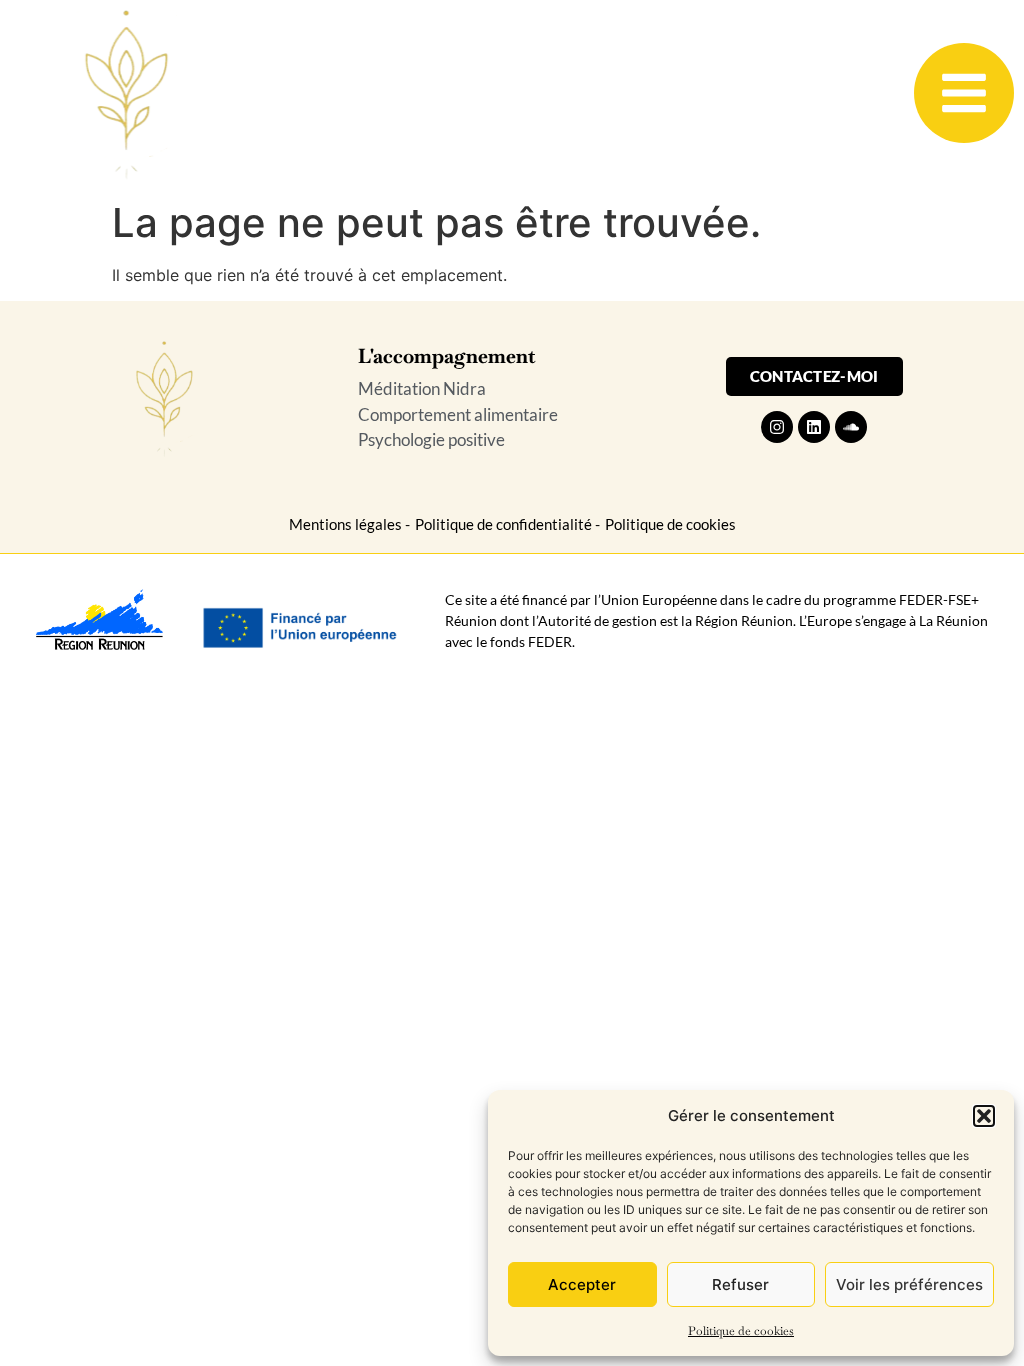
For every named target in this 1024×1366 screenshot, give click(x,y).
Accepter (582, 1284)
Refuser (740, 1284)
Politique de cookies (741, 1331)
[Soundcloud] (851, 427)
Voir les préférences (909, 1284)
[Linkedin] (814, 427)
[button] (984, 1116)
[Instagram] (777, 427)
